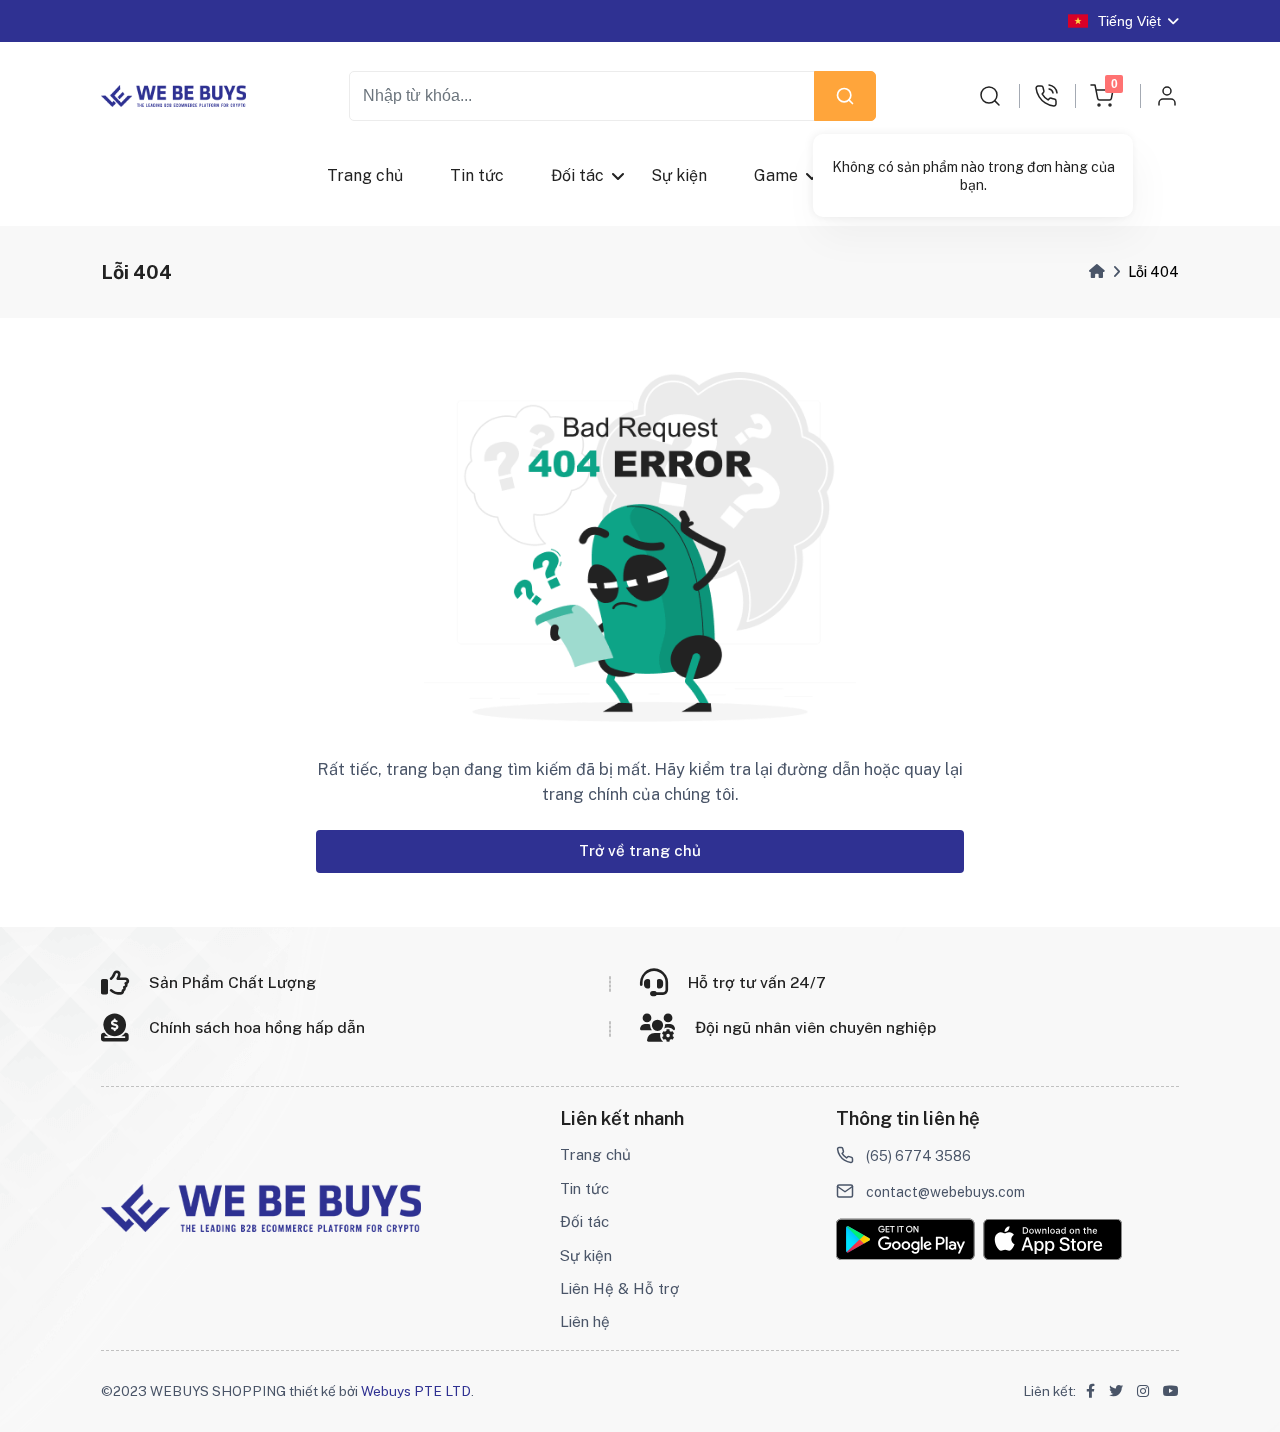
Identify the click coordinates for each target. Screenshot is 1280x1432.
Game (777, 175)
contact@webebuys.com (945, 1192)
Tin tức (477, 175)
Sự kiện (680, 175)
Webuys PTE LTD (416, 1391)
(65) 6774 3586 (918, 1156)
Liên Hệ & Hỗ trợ (619, 1288)
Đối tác (577, 175)
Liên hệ (585, 1321)
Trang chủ (365, 175)
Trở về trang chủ (640, 850)
